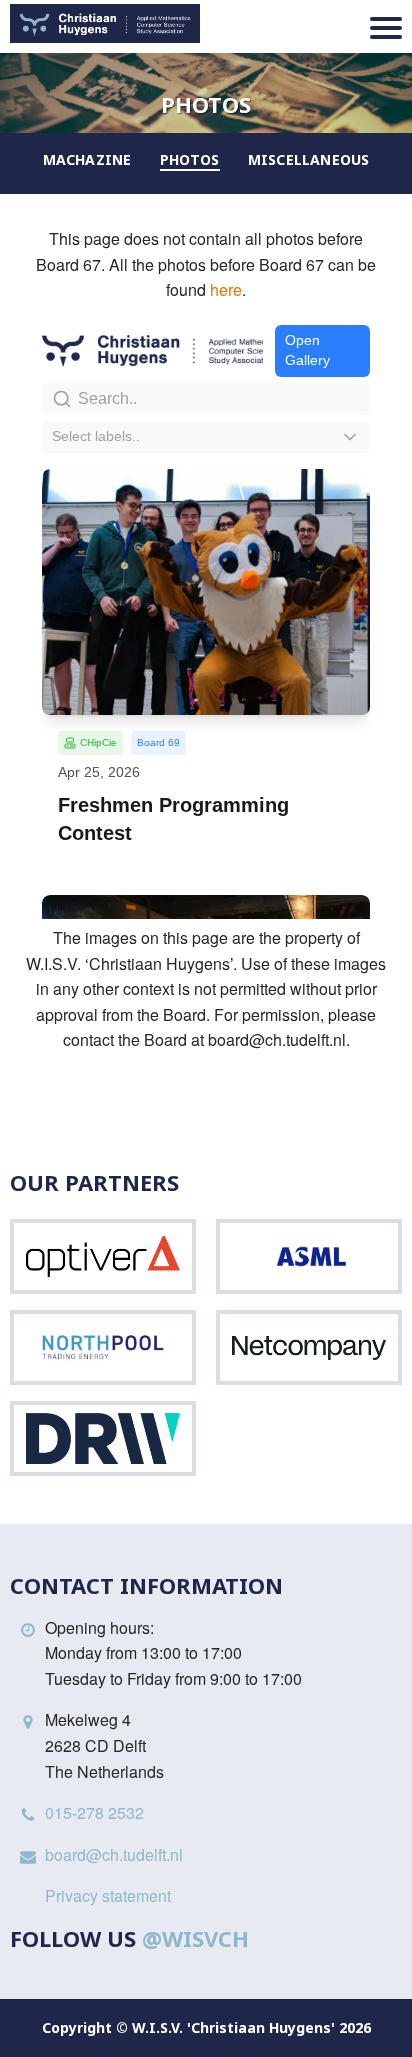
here (226, 289)
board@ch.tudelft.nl (114, 1854)
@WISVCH (195, 1938)
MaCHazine (87, 159)
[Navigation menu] (386, 28)
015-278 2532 (94, 1812)
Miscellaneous (309, 159)
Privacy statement (108, 1895)
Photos (190, 159)
